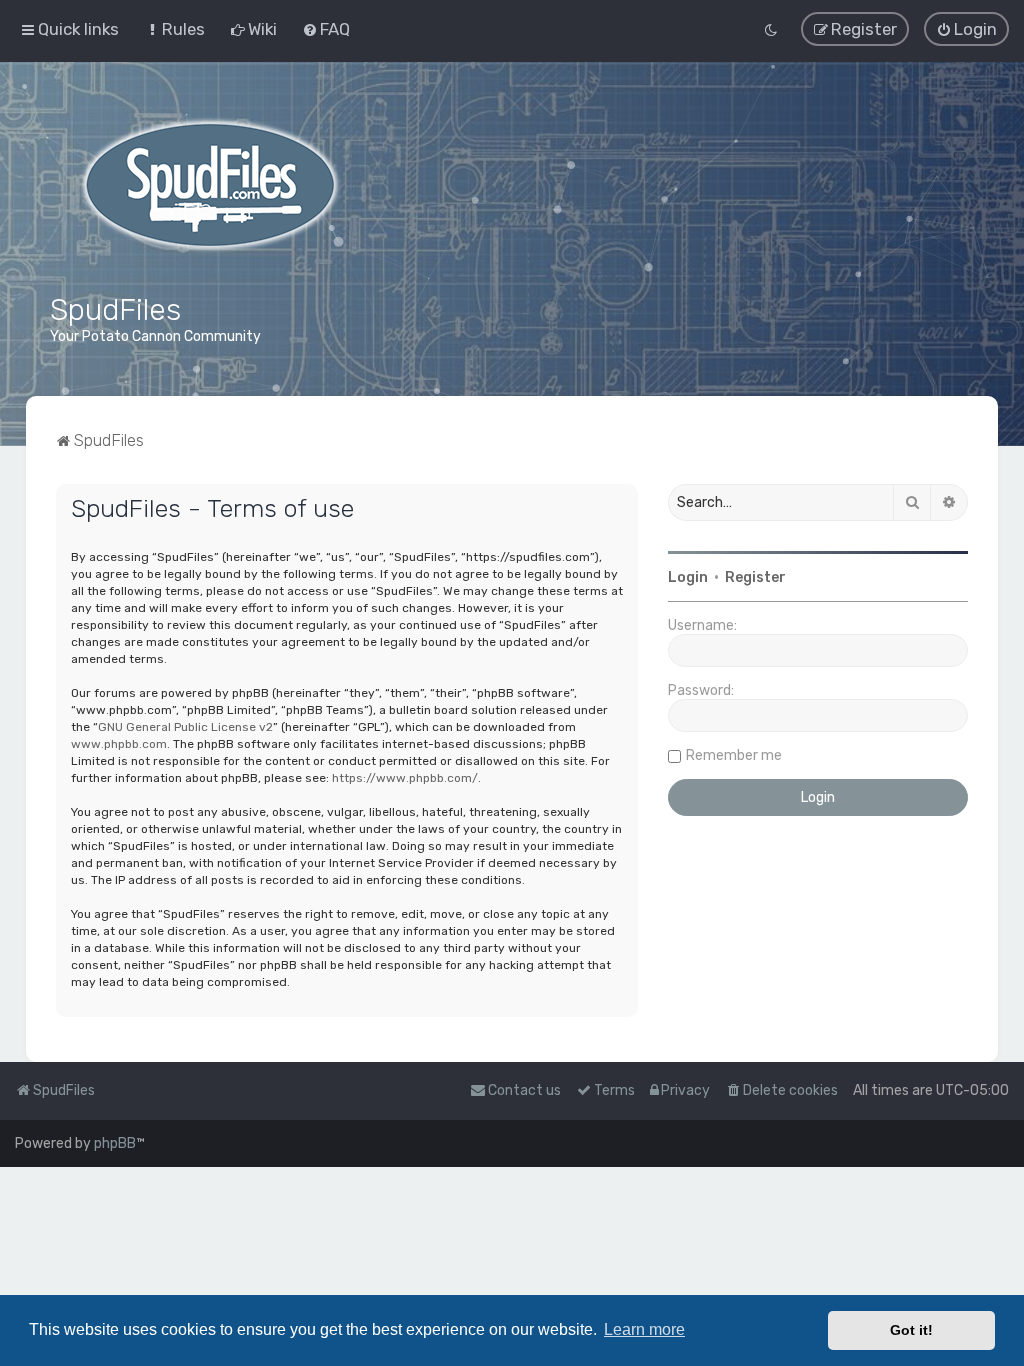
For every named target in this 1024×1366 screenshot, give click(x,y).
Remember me (734, 755)
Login (688, 577)
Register (755, 577)
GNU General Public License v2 (185, 727)
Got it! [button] (911, 1330)
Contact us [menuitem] (524, 1090)
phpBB (115, 1143)
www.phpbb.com (119, 744)
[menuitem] (174, 29)
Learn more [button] (644, 1329)
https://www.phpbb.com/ (405, 778)
